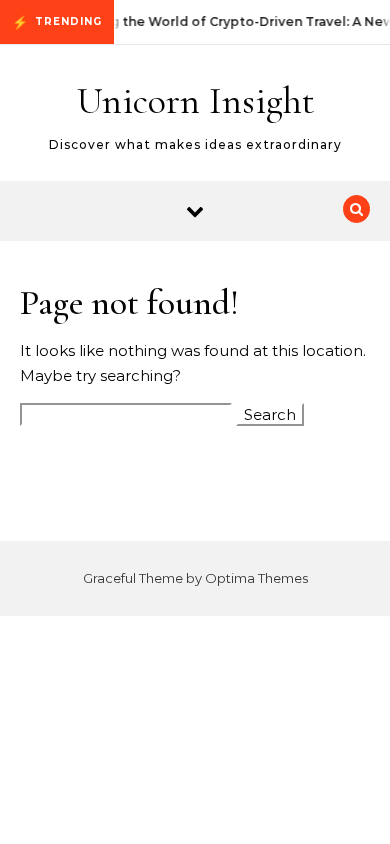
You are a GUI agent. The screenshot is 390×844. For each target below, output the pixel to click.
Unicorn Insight (196, 101)
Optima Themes (256, 578)
